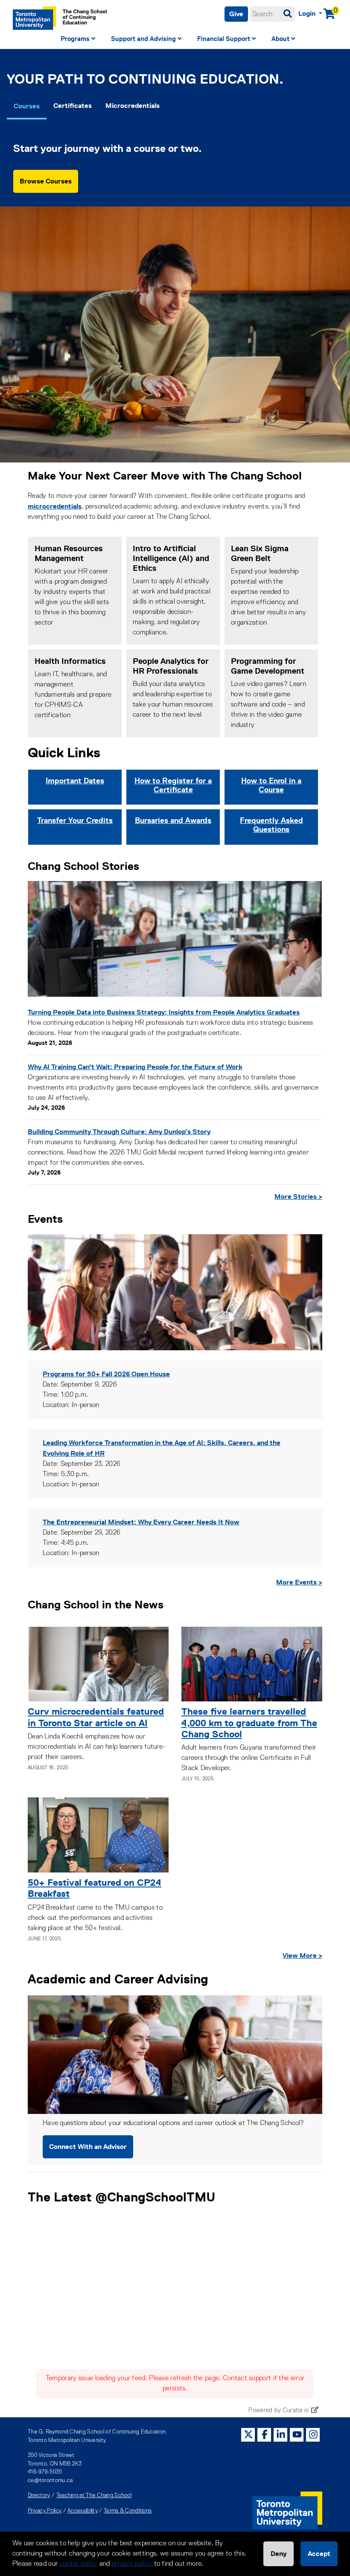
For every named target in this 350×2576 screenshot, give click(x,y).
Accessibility (83, 2511)
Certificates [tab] (73, 106)
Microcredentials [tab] (133, 106)
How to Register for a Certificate (173, 785)
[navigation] (175, 40)
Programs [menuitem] (75, 39)
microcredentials (55, 506)
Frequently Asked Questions (271, 825)
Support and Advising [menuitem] (143, 39)
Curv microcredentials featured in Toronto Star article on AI (96, 1717)
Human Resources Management (69, 553)
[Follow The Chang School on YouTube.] (297, 2435)
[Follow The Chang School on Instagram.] (313, 2435)
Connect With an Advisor (88, 2147)
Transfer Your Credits (75, 820)
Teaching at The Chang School (94, 2496)
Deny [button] (279, 2554)
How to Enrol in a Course (271, 785)
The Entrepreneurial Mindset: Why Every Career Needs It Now (141, 1522)
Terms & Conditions (128, 2511)
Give (236, 14)
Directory (39, 2496)
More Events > (299, 1582)
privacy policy (132, 2564)
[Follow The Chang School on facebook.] (265, 2435)
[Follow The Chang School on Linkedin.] (281, 2435)
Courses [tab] (27, 106)
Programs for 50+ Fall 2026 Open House (106, 1374)
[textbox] (273, 14)
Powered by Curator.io (279, 2410)
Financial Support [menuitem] (224, 39)
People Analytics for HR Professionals (171, 666)
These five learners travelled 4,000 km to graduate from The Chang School (249, 1723)
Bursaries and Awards (173, 820)
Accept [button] (319, 2554)
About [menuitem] (280, 39)
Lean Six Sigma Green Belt (260, 553)
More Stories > (298, 1196)
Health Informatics (70, 661)
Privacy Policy (45, 2511)
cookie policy (79, 2564)
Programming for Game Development (268, 666)
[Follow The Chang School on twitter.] (248, 2435)
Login (308, 13)
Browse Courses (46, 181)
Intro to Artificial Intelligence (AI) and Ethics (171, 558)
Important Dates (75, 781)
